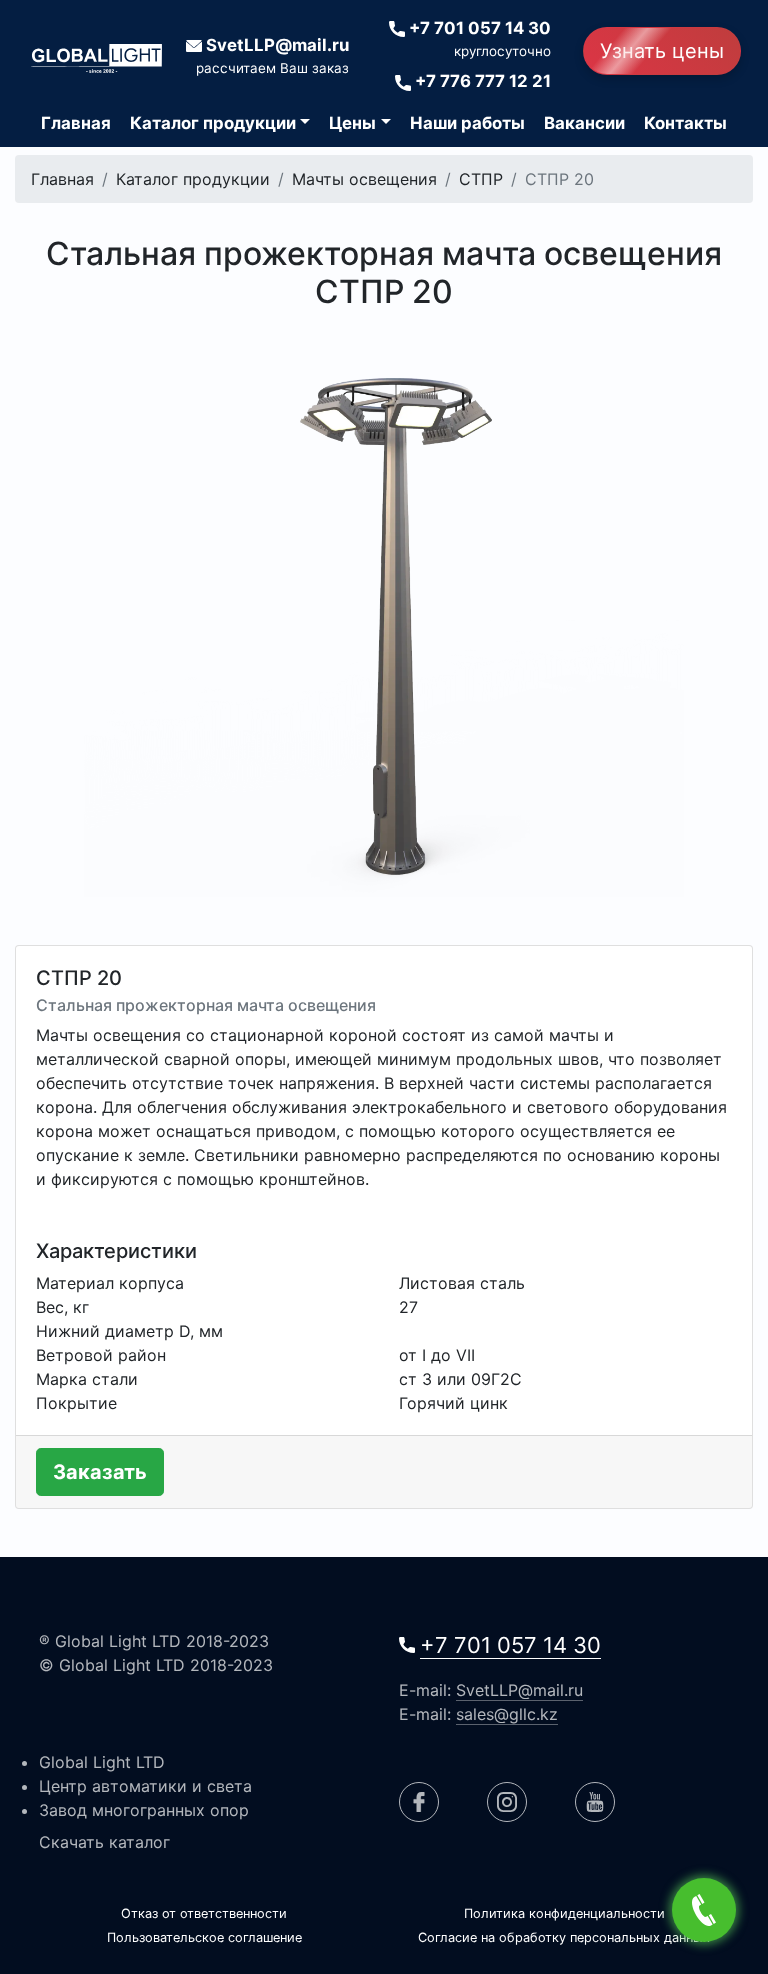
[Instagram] (507, 1802)
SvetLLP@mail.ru (519, 1690)
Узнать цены (662, 51)
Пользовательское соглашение (204, 1937)
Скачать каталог (104, 1842)
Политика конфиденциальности (564, 1913)
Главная (76, 123)
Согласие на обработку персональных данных (564, 1937)
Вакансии (584, 123)
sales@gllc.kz (507, 1714)
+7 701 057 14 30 (510, 1645)
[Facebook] (419, 1802)
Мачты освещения (364, 179)
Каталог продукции (193, 179)
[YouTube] (595, 1802)
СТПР (481, 179)
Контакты (685, 123)
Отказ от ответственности (204, 1913)
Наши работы (467, 123)
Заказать (100, 1472)
